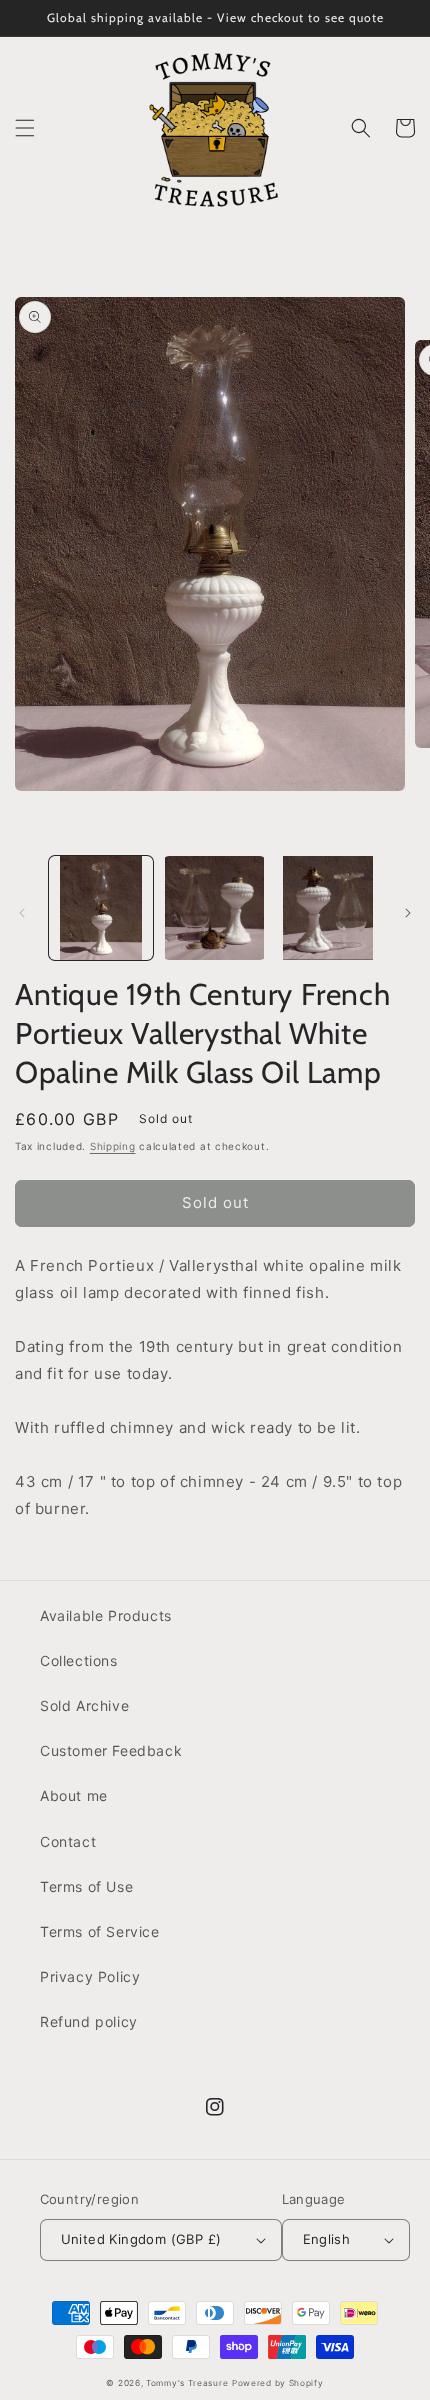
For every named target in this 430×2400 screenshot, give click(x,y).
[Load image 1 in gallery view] (101, 908)
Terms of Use (86, 1886)
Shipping (113, 1146)
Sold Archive (84, 1705)
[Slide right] (408, 913)
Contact (68, 1841)
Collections (79, 1660)
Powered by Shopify (278, 2383)
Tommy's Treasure (187, 2383)
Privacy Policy (90, 1976)
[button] (25, 128)
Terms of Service (100, 1931)
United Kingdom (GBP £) (141, 2239)
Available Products (106, 1615)
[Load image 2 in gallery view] (215, 908)
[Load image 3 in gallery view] (328, 908)
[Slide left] (22, 913)
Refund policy (89, 2021)
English (327, 2239)
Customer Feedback (111, 1750)
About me (74, 1795)
